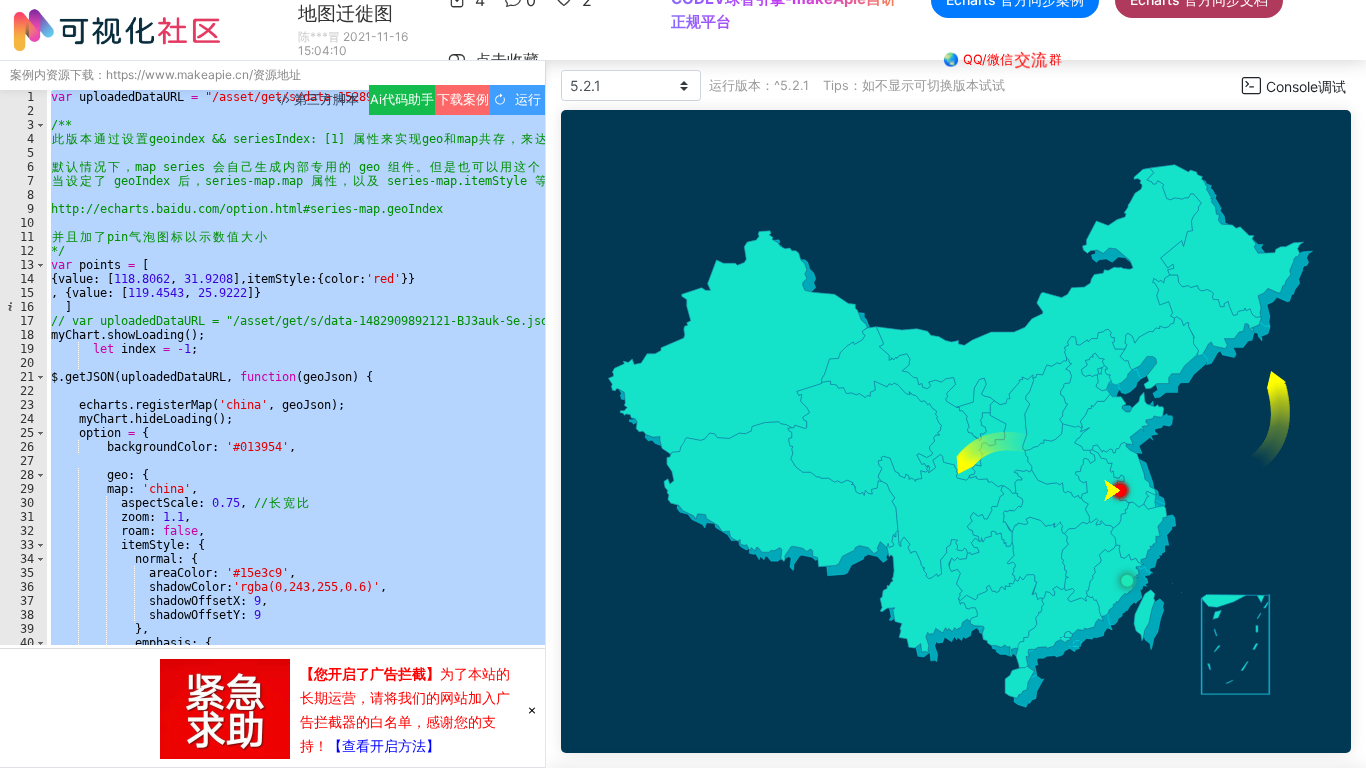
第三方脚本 (324, 99)
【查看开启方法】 (384, 745)
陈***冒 (319, 36)
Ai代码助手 (402, 99)
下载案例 (463, 99)
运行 (524, 99)
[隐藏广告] (532, 709)
